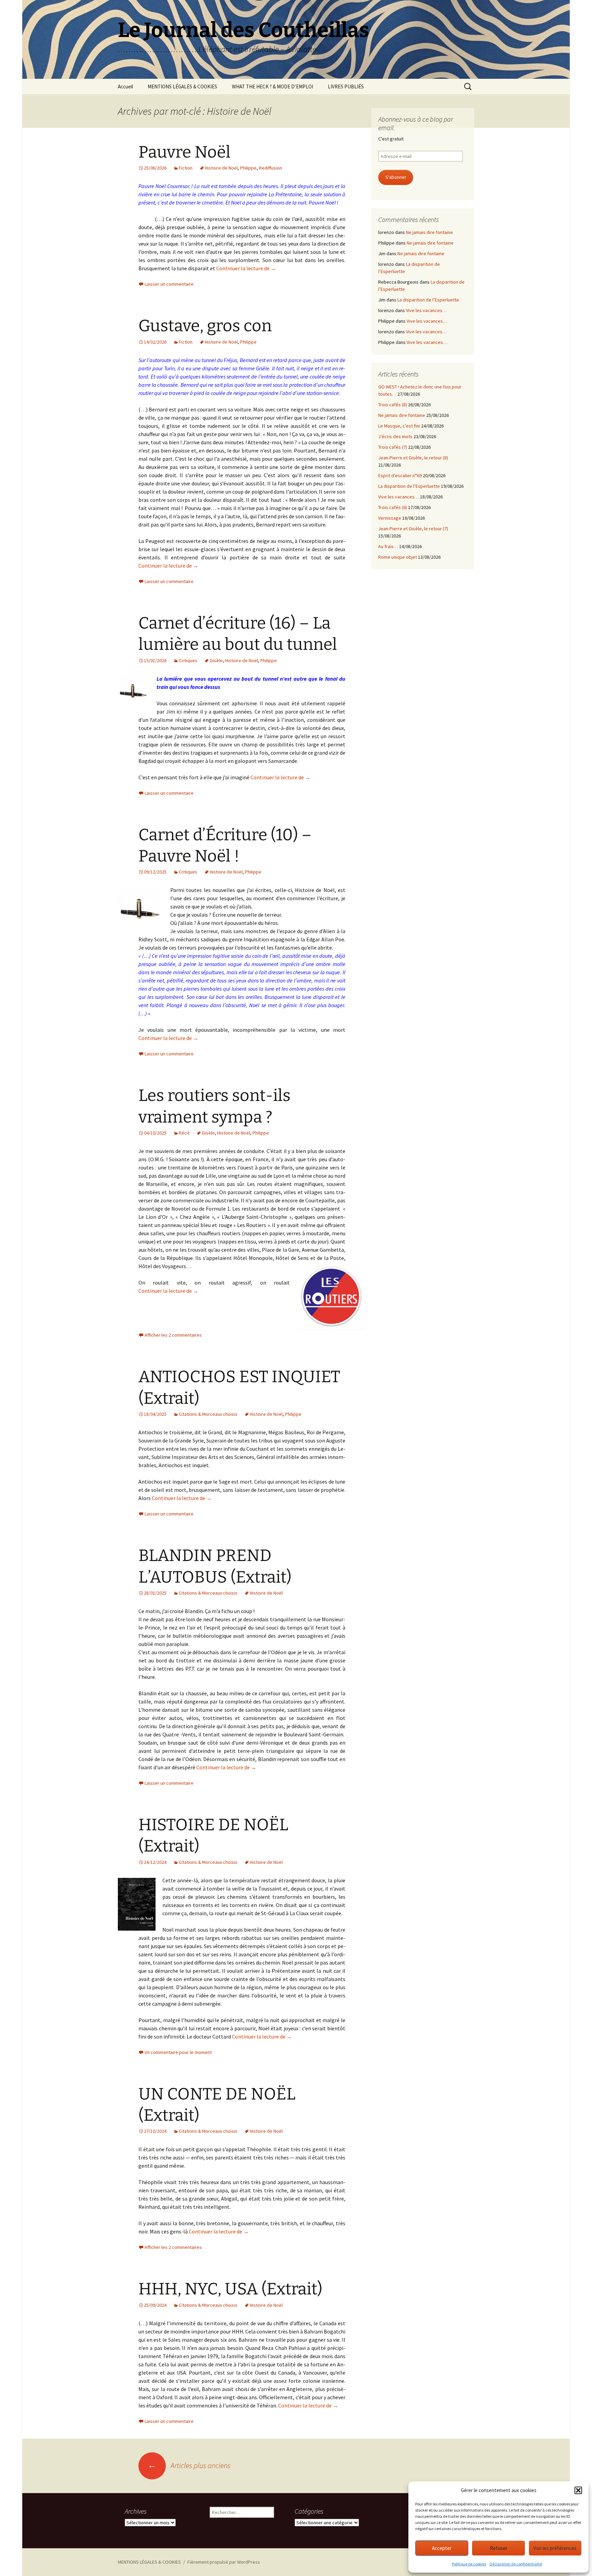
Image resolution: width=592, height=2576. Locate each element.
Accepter (442, 2548)
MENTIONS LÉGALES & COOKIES (182, 86)
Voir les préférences (555, 2548)
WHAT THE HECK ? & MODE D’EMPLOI (273, 86)
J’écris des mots (395, 436)
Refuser (499, 2548)
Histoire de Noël (221, 168)
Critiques (188, 660)
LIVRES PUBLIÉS (346, 86)
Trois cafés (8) (393, 405)
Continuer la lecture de (246, 268)
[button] (578, 2490)
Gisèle (216, 660)
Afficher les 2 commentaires (173, 1335)
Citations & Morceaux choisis (208, 1414)
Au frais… (388, 546)
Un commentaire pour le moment (178, 2052)
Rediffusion (270, 168)
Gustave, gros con (205, 326)
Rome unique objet (398, 557)
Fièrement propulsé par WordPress (224, 2562)
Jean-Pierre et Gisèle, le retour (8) (413, 458)
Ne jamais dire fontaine (429, 232)
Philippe (248, 168)
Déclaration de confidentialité (516, 2564)
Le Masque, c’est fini (399, 426)
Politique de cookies (469, 2564)
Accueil (125, 86)
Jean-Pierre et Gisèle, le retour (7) (413, 529)
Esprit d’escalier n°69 (400, 475)
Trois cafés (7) (393, 447)
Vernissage (390, 518)
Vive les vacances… (426, 310)
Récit (184, 1133)
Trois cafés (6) (393, 507)
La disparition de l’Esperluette (428, 300)
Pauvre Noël (184, 152)
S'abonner (396, 177)
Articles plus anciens (189, 2465)
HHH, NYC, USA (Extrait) (230, 2289)
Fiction (186, 168)
